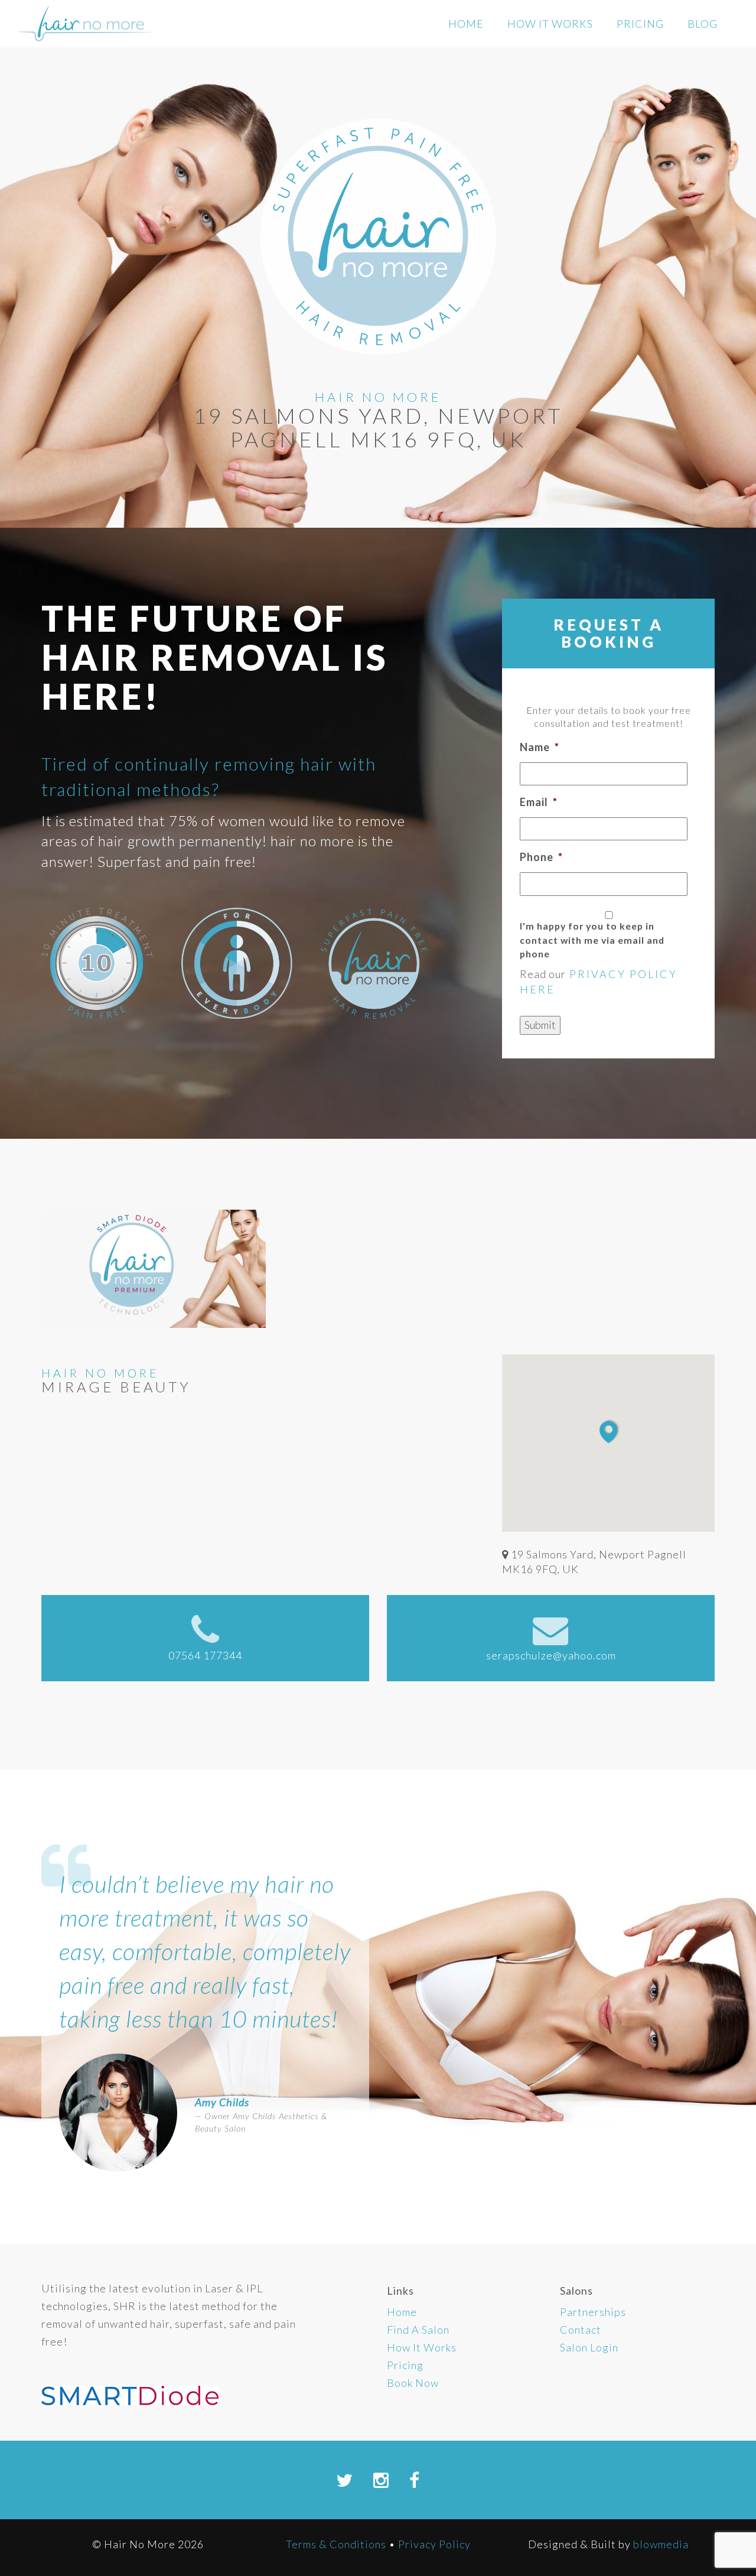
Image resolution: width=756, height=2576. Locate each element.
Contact (581, 2330)
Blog (703, 24)
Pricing (640, 24)
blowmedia (661, 2544)
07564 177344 (205, 1655)
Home (466, 24)
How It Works (550, 24)
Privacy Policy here (599, 982)
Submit (540, 1025)
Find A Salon (418, 2330)
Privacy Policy (434, 2544)
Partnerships (593, 2312)
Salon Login (589, 2347)
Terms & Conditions (336, 2544)
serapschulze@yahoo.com (551, 1655)
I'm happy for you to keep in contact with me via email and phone (592, 940)
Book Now (413, 2383)
